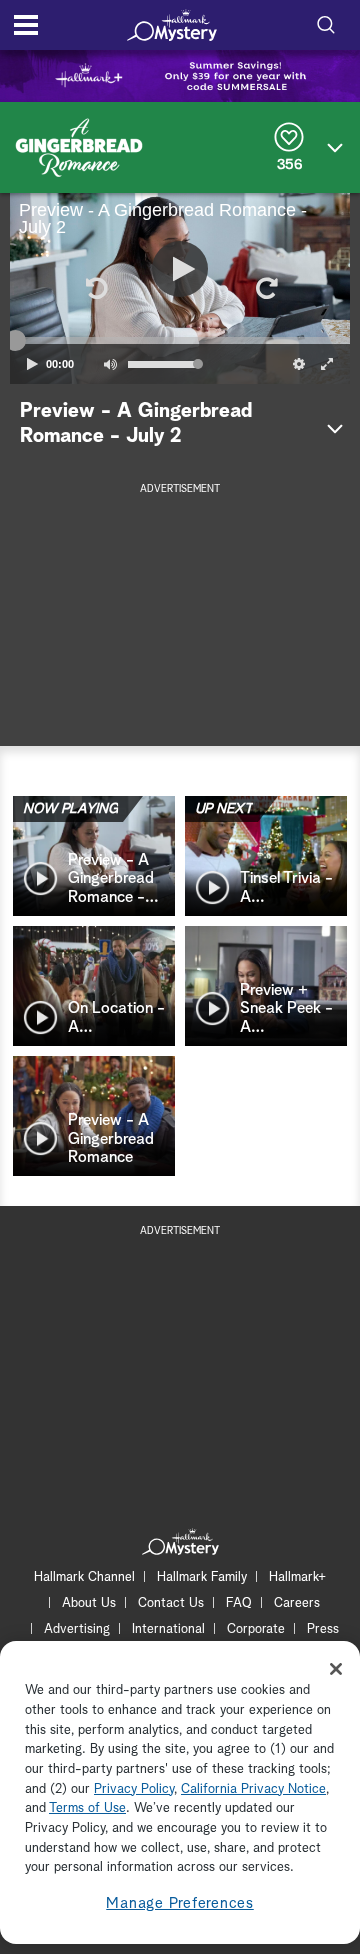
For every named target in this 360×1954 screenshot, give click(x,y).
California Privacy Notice (253, 1789)
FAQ (239, 1603)
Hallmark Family (202, 1577)
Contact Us (171, 1603)
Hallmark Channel (84, 1577)
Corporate (256, 1629)
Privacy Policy (134, 1789)
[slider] (180, 341)
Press (323, 1629)
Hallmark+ (297, 1577)
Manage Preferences (180, 1903)
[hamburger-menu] (26, 25)
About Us (89, 1603)
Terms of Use (87, 1808)
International (168, 1629)
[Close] (336, 1669)
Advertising (77, 1629)
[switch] (110, 364)
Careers (297, 1603)
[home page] (172, 25)
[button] (95, 288)
